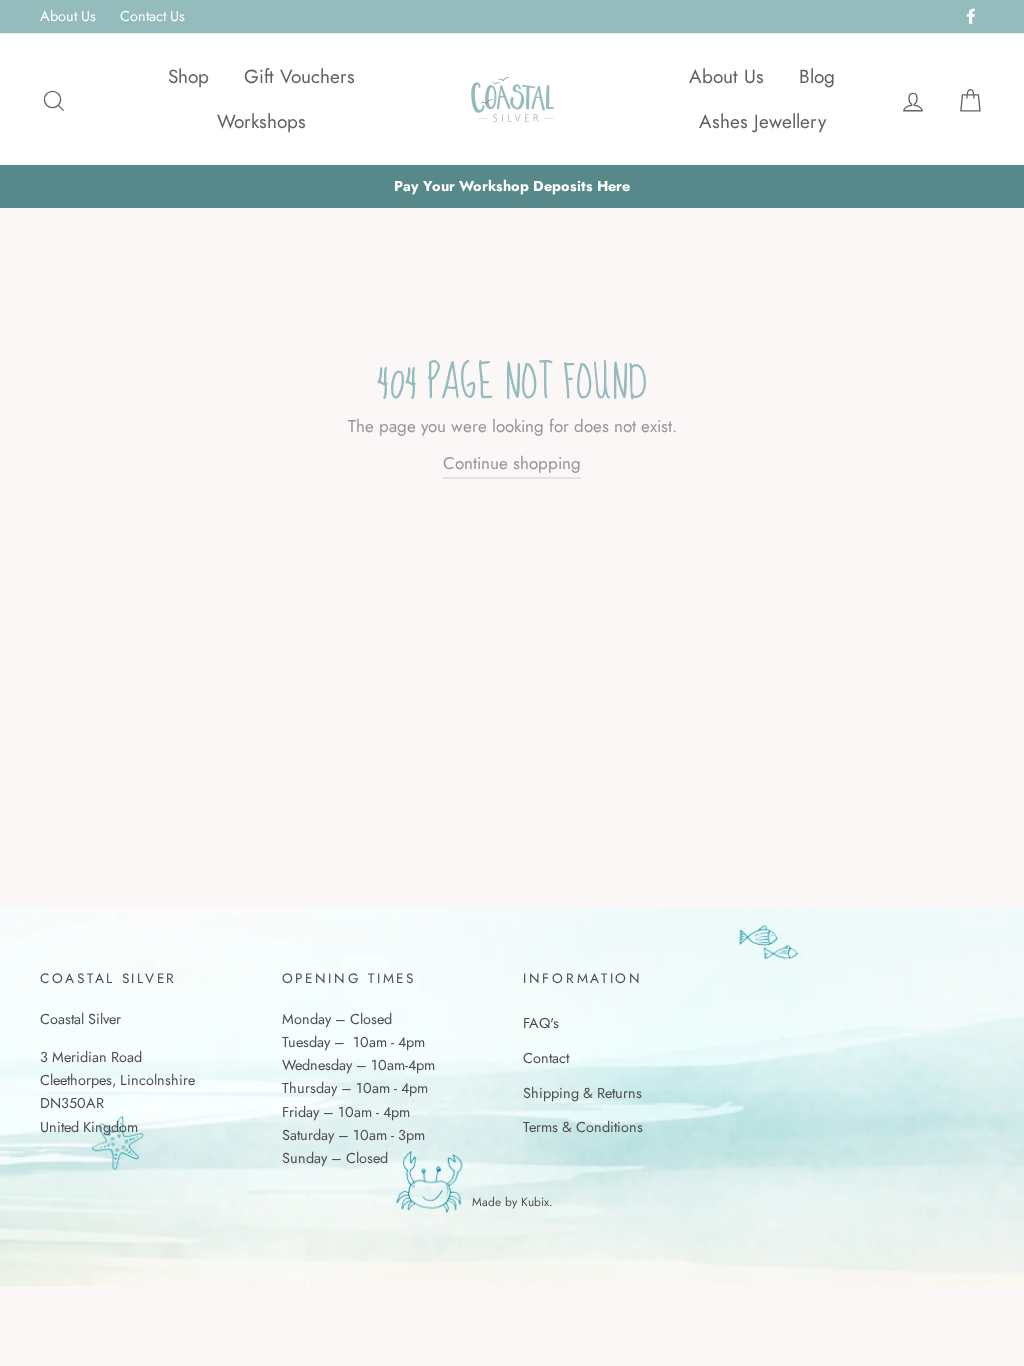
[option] (512, 186)
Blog (817, 76)
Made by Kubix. (512, 1201)
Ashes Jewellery (762, 121)
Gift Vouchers (299, 76)
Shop (188, 76)
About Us (68, 16)
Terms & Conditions (583, 1127)
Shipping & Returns (582, 1093)
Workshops (261, 121)
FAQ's (541, 1023)
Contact (546, 1058)
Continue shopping (512, 463)
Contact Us (152, 16)
